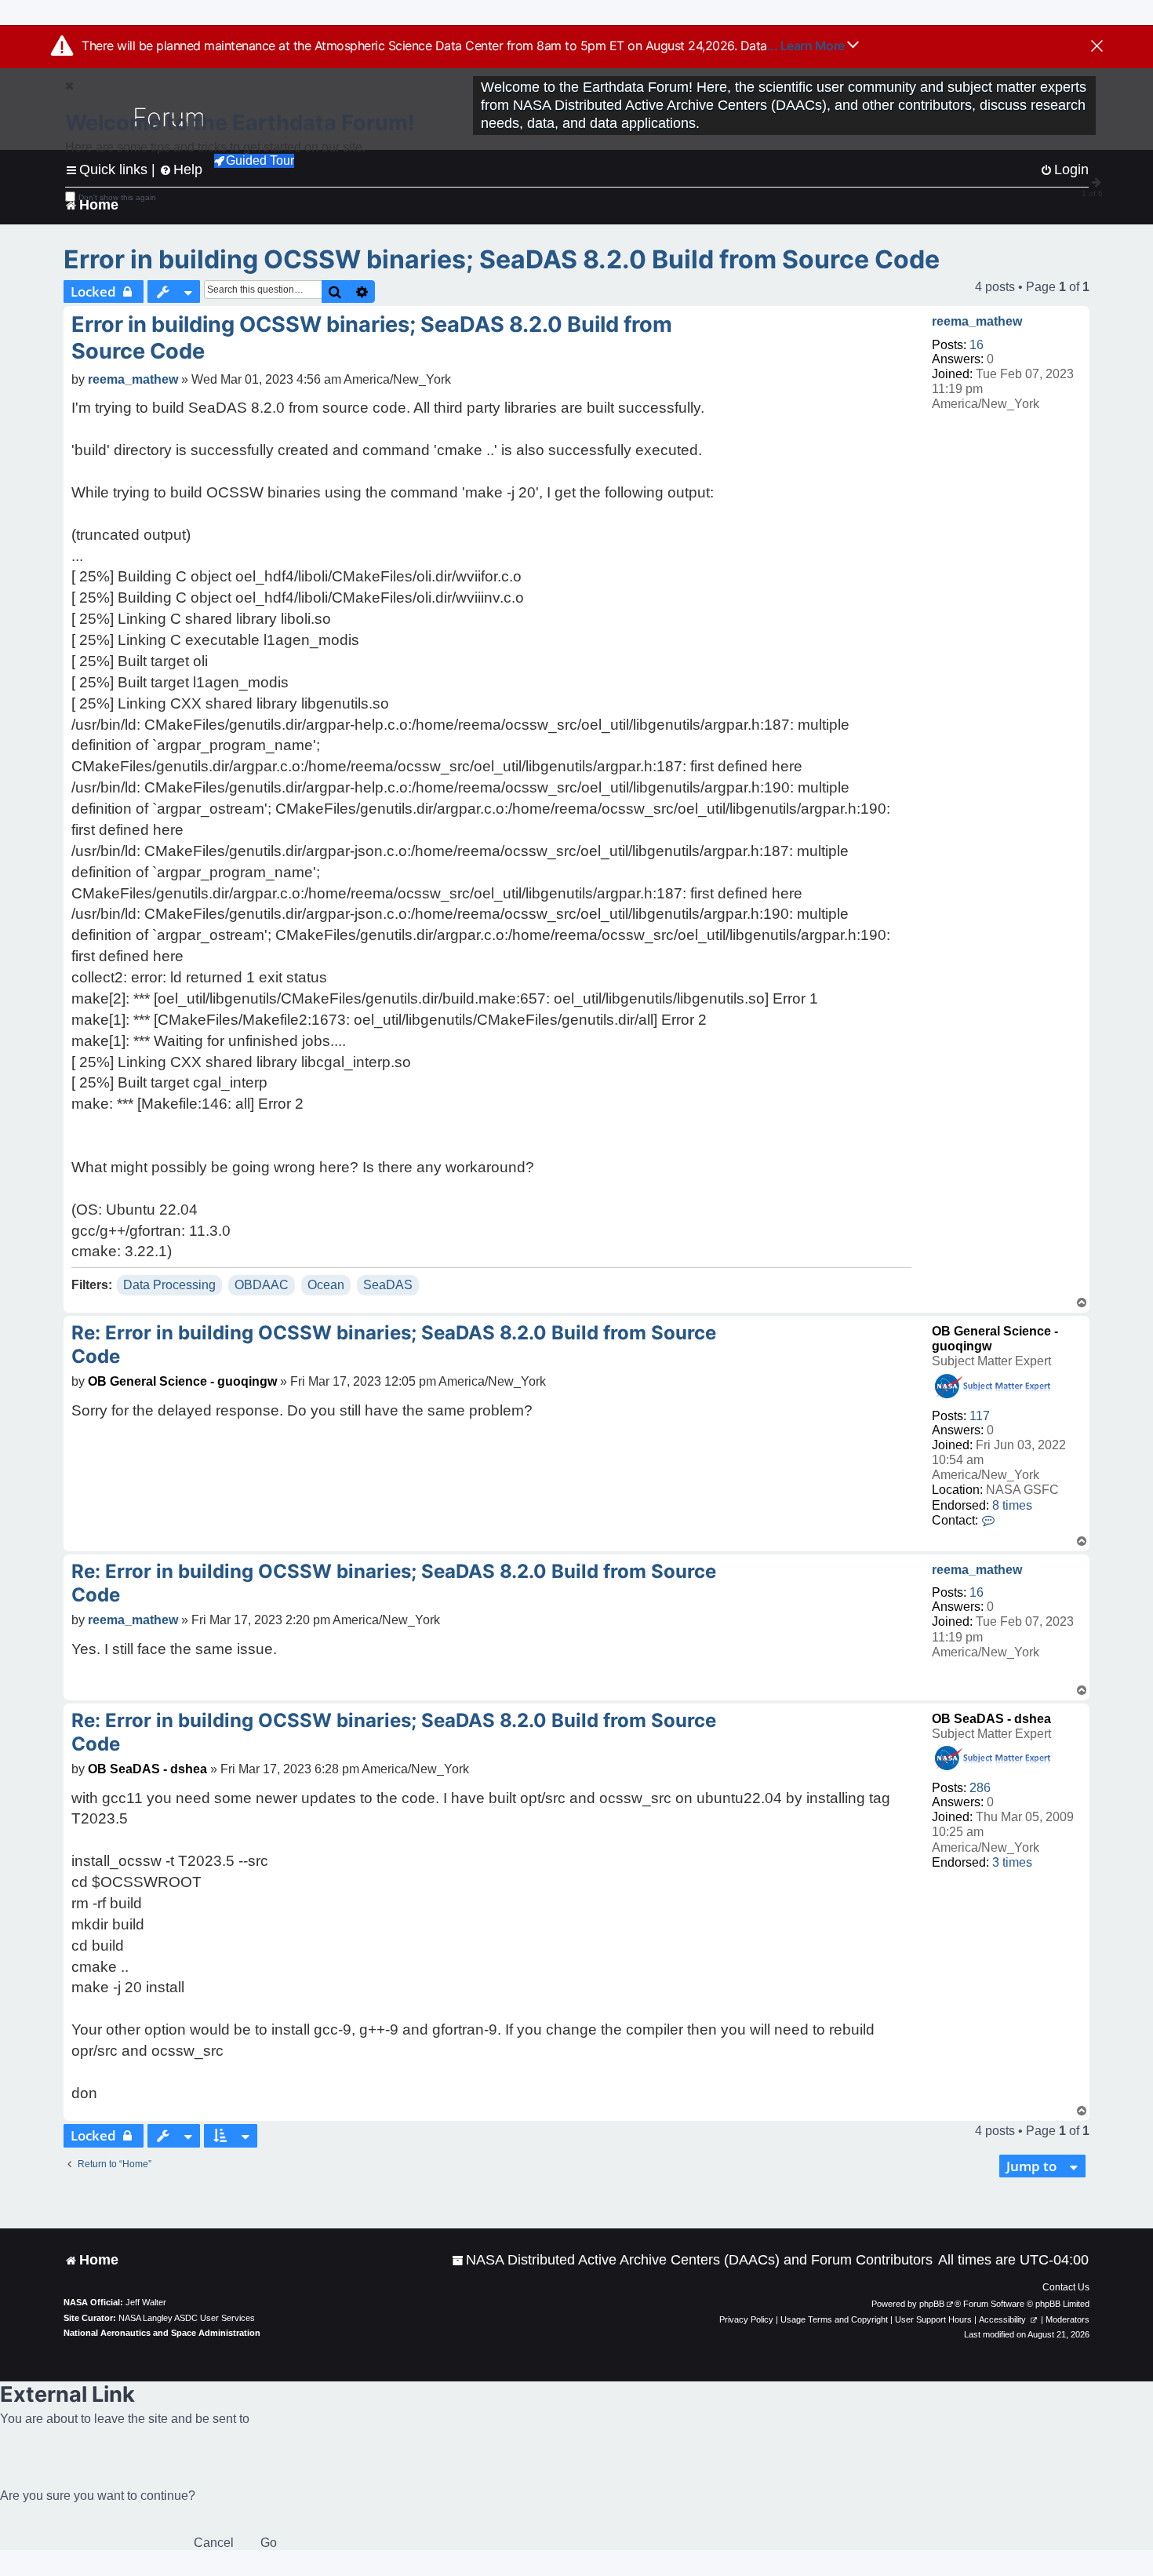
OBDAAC (262, 1285)
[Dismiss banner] (1097, 47)
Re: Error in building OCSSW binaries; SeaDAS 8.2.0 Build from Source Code (394, 1344)
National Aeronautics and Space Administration (162, 2333)
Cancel (214, 2543)
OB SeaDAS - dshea (991, 1719)
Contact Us (1066, 2287)
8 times (1012, 1505)
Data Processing (169, 1285)
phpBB (932, 2304)
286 (980, 1788)
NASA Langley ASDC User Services (187, 2318)
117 (980, 1416)
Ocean (326, 1285)
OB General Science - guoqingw (182, 1381)
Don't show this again (117, 197)
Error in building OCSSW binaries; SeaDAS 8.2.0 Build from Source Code (502, 259)
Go (269, 2543)
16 (977, 345)
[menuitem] (692, 2260)
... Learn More (807, 46)
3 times (1012, 1862)
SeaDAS (388, 1285)
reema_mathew (977, 321)
